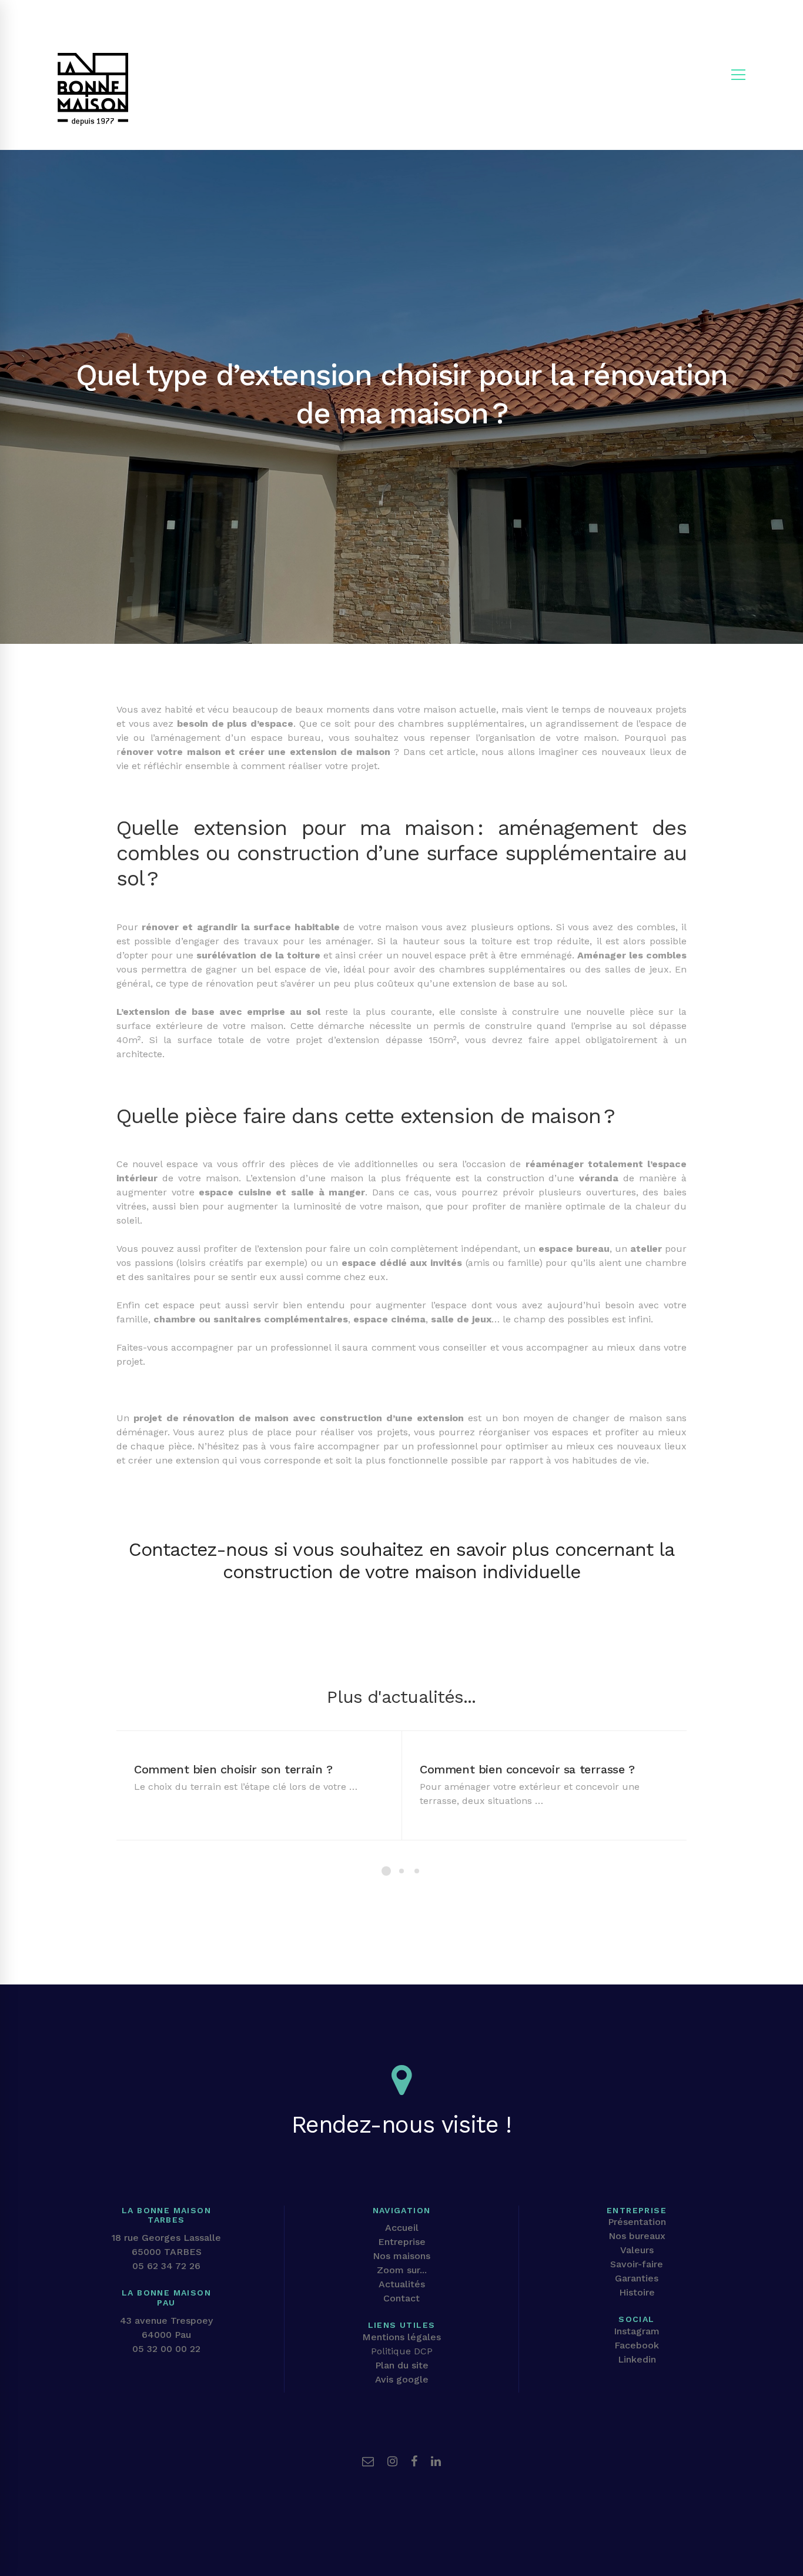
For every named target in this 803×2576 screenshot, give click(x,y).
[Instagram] (392, 2461)
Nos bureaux (637, 2236)
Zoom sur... (402, 2270)
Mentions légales (401, 2337)
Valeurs (637, 2250)
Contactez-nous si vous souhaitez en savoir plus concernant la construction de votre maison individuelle (401, 1561)
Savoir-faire (637, 2264)
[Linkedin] (436, 2461)
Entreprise (402, 2242)
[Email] (368, 2461)
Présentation (637, 2222)
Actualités (402, 2284)
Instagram (637, 2331)
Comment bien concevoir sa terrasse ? (527, 1769)
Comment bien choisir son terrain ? (233, 1769)
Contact (401, 2298)
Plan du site (402, 2365)
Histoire (637, 2292)
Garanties (637, 2278)
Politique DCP (402, 2351)
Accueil (402, 2228)
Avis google (402, 2379)
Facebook (637, 2345)
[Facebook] (414, 2461)
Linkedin (637, 2359)
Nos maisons (401, 2256)
